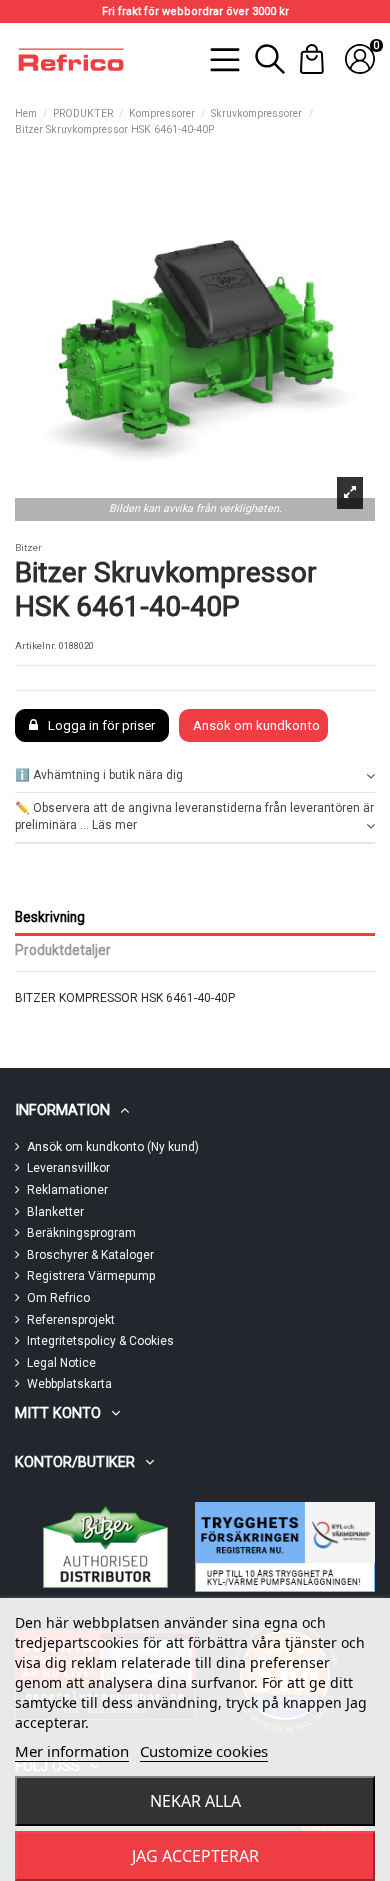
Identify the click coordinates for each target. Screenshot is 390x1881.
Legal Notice (61, 1363)
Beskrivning (50, 917)
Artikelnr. (36, 645)
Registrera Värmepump (91, 1276)
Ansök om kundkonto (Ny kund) (113, 1147)
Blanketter (55, 1212)
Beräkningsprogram (81, 1233)
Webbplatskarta (69, 1384)
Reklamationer (67, 1190)
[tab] (195, 776)
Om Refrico (58, 1298)
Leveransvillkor (68, 1168)
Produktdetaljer (63, 950)
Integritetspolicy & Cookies (100, 1341)
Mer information (72, 1751)
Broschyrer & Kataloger (90, 1255)
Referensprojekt (71, 1320)
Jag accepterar (195, 1856)
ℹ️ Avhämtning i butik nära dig (99, 775)
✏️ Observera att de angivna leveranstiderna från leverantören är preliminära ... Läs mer (194, 816)
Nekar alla (195, 1801)
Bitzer (28, 547)
